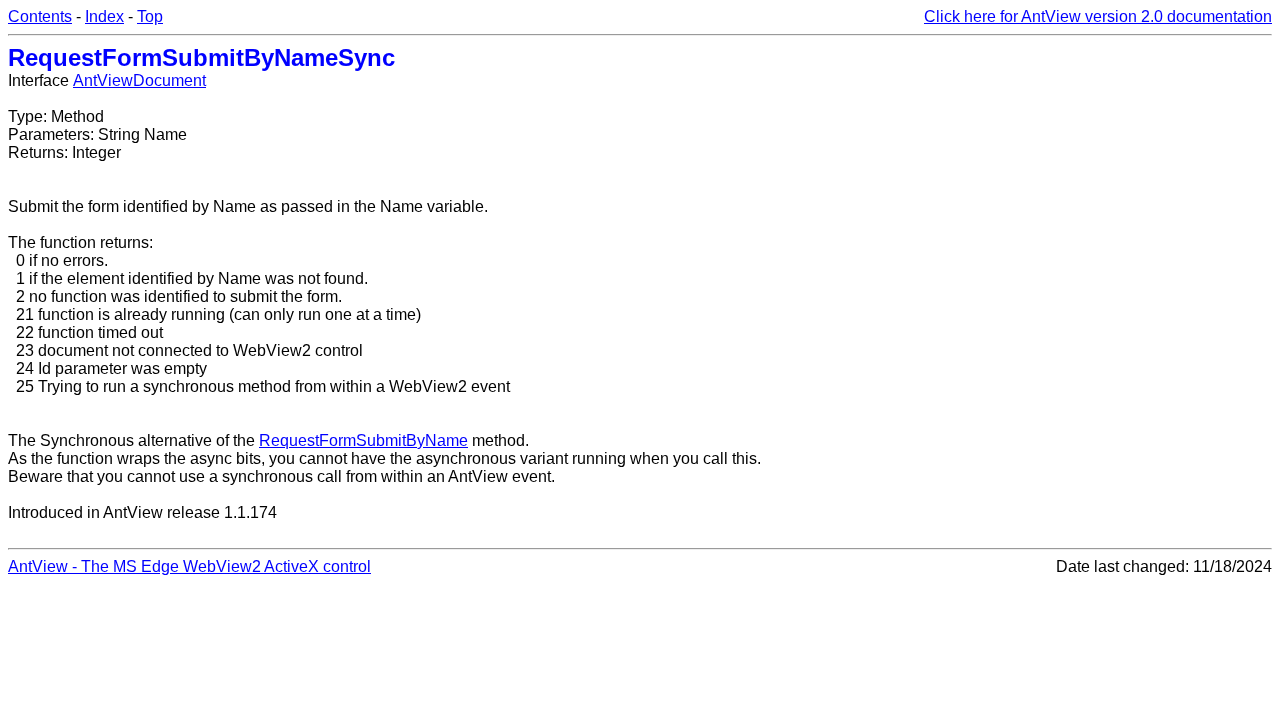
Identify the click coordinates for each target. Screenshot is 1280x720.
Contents (40, 16)
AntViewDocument (139, 80)
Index (104, 16)
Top (150, 16)
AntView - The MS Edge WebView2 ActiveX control (189, 566)
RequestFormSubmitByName (363, 440)
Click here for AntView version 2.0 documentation (1098, 16)
